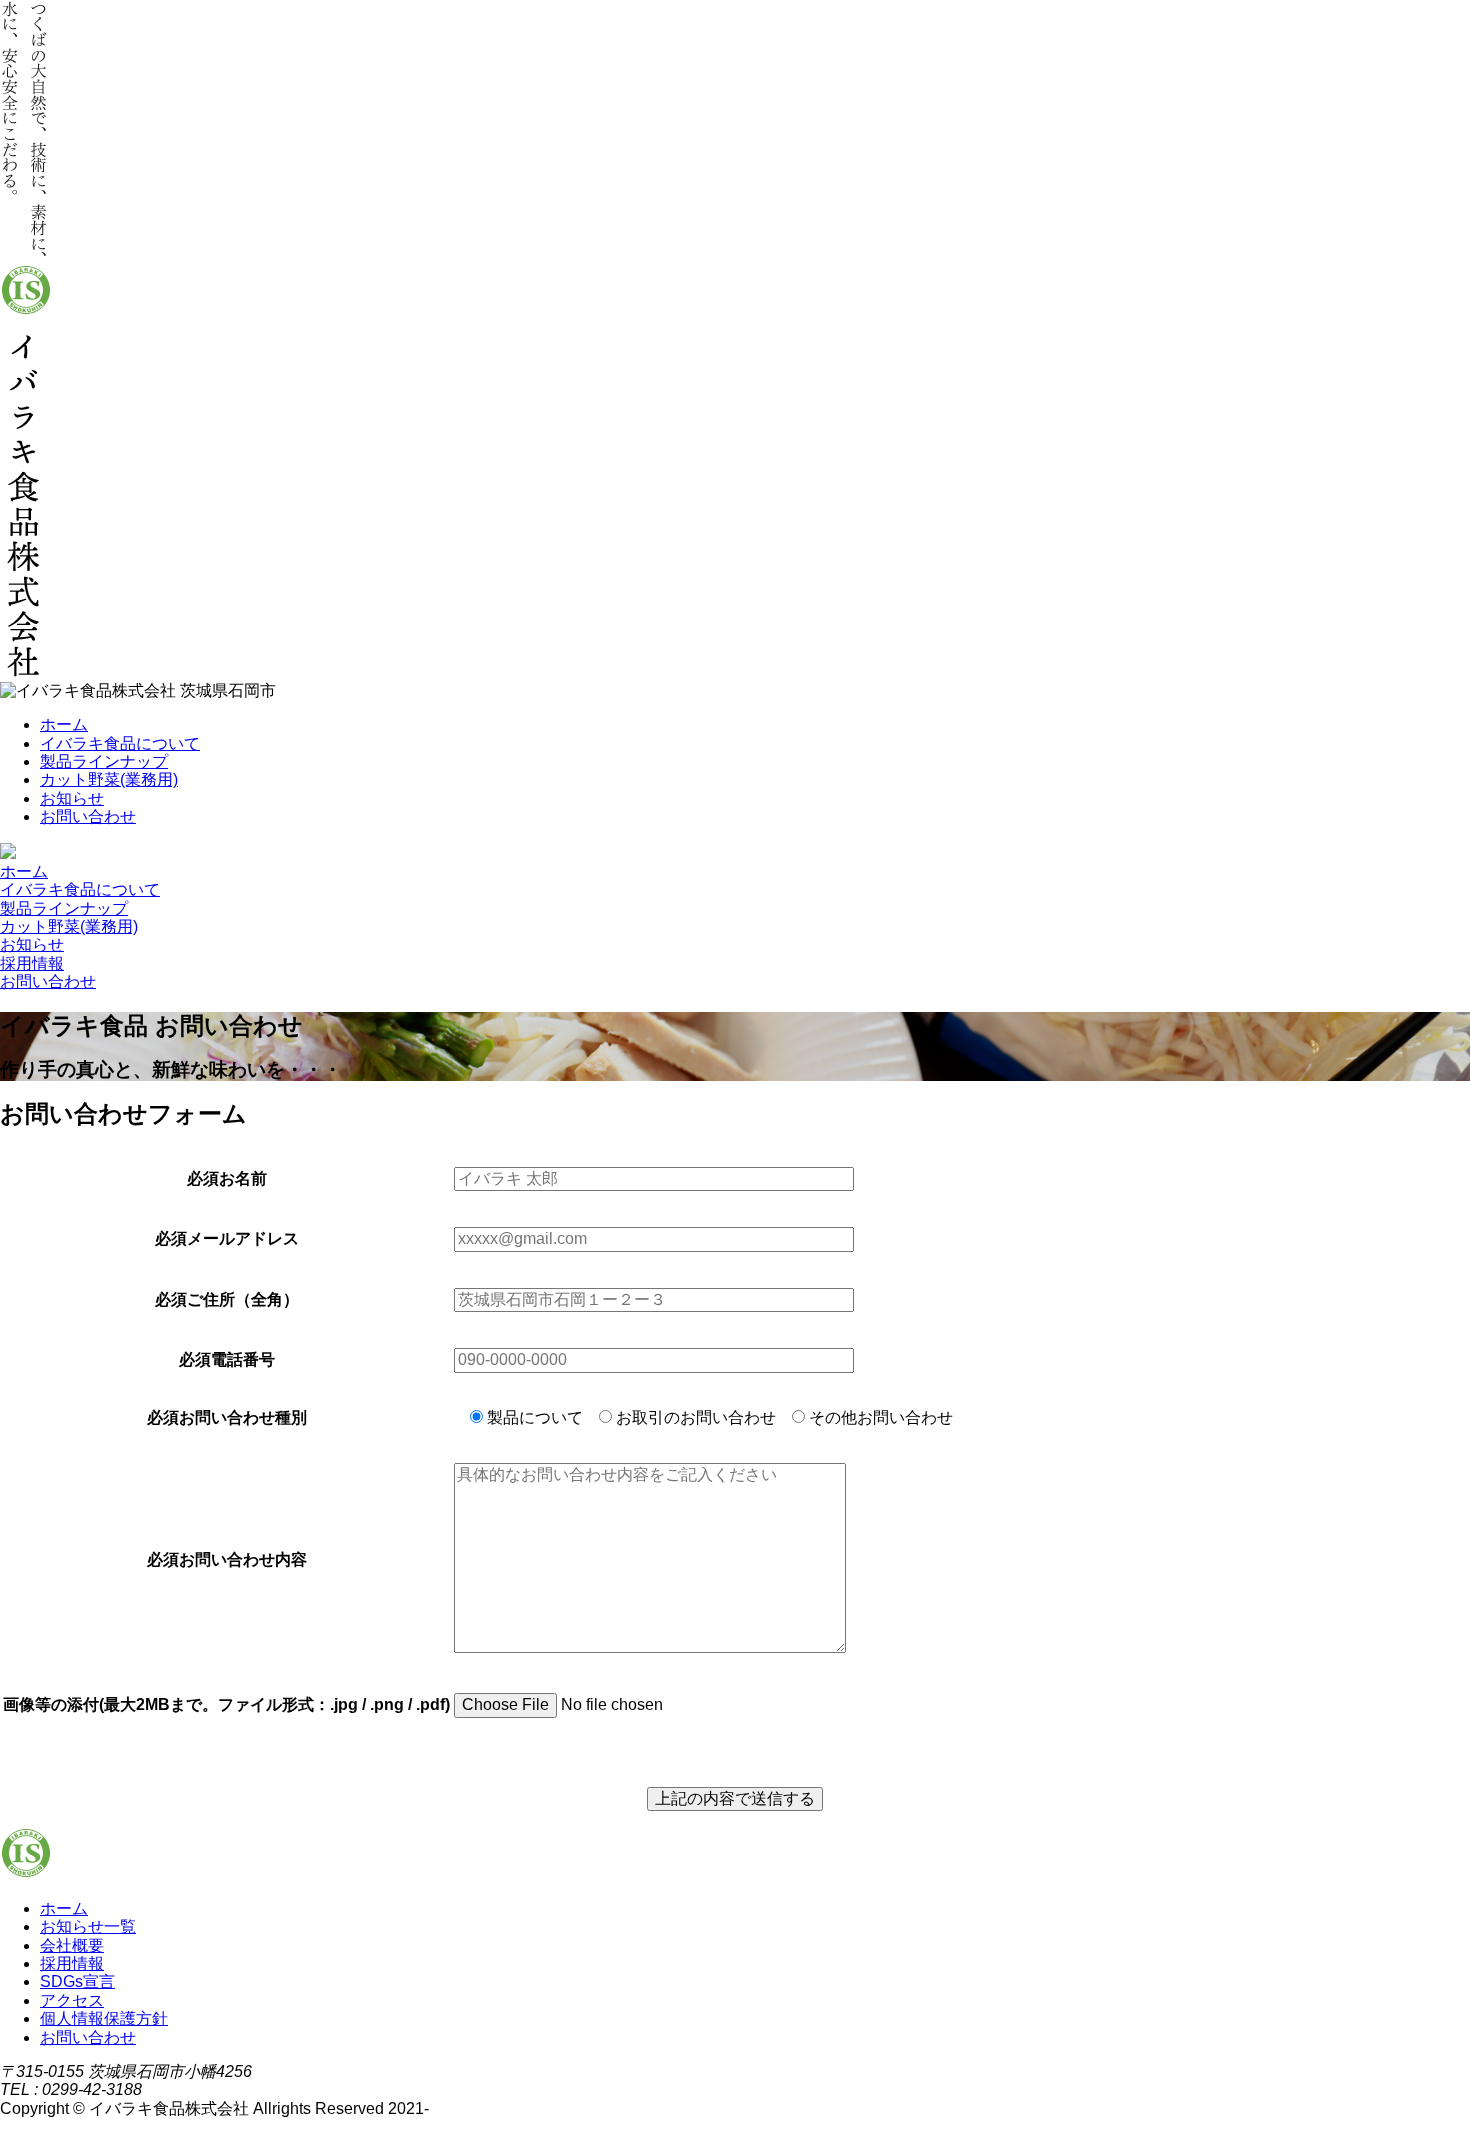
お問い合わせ (88, 816)
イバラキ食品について (120, 743)
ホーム (64, 724)
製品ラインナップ (104, 761)
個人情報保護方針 (104, 2018)
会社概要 (72, 1945)
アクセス (72, 2000)
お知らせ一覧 (88, 1926)
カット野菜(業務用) (109, 779)
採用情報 (32, 963)
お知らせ (72, 798)
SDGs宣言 (77, 1981)
